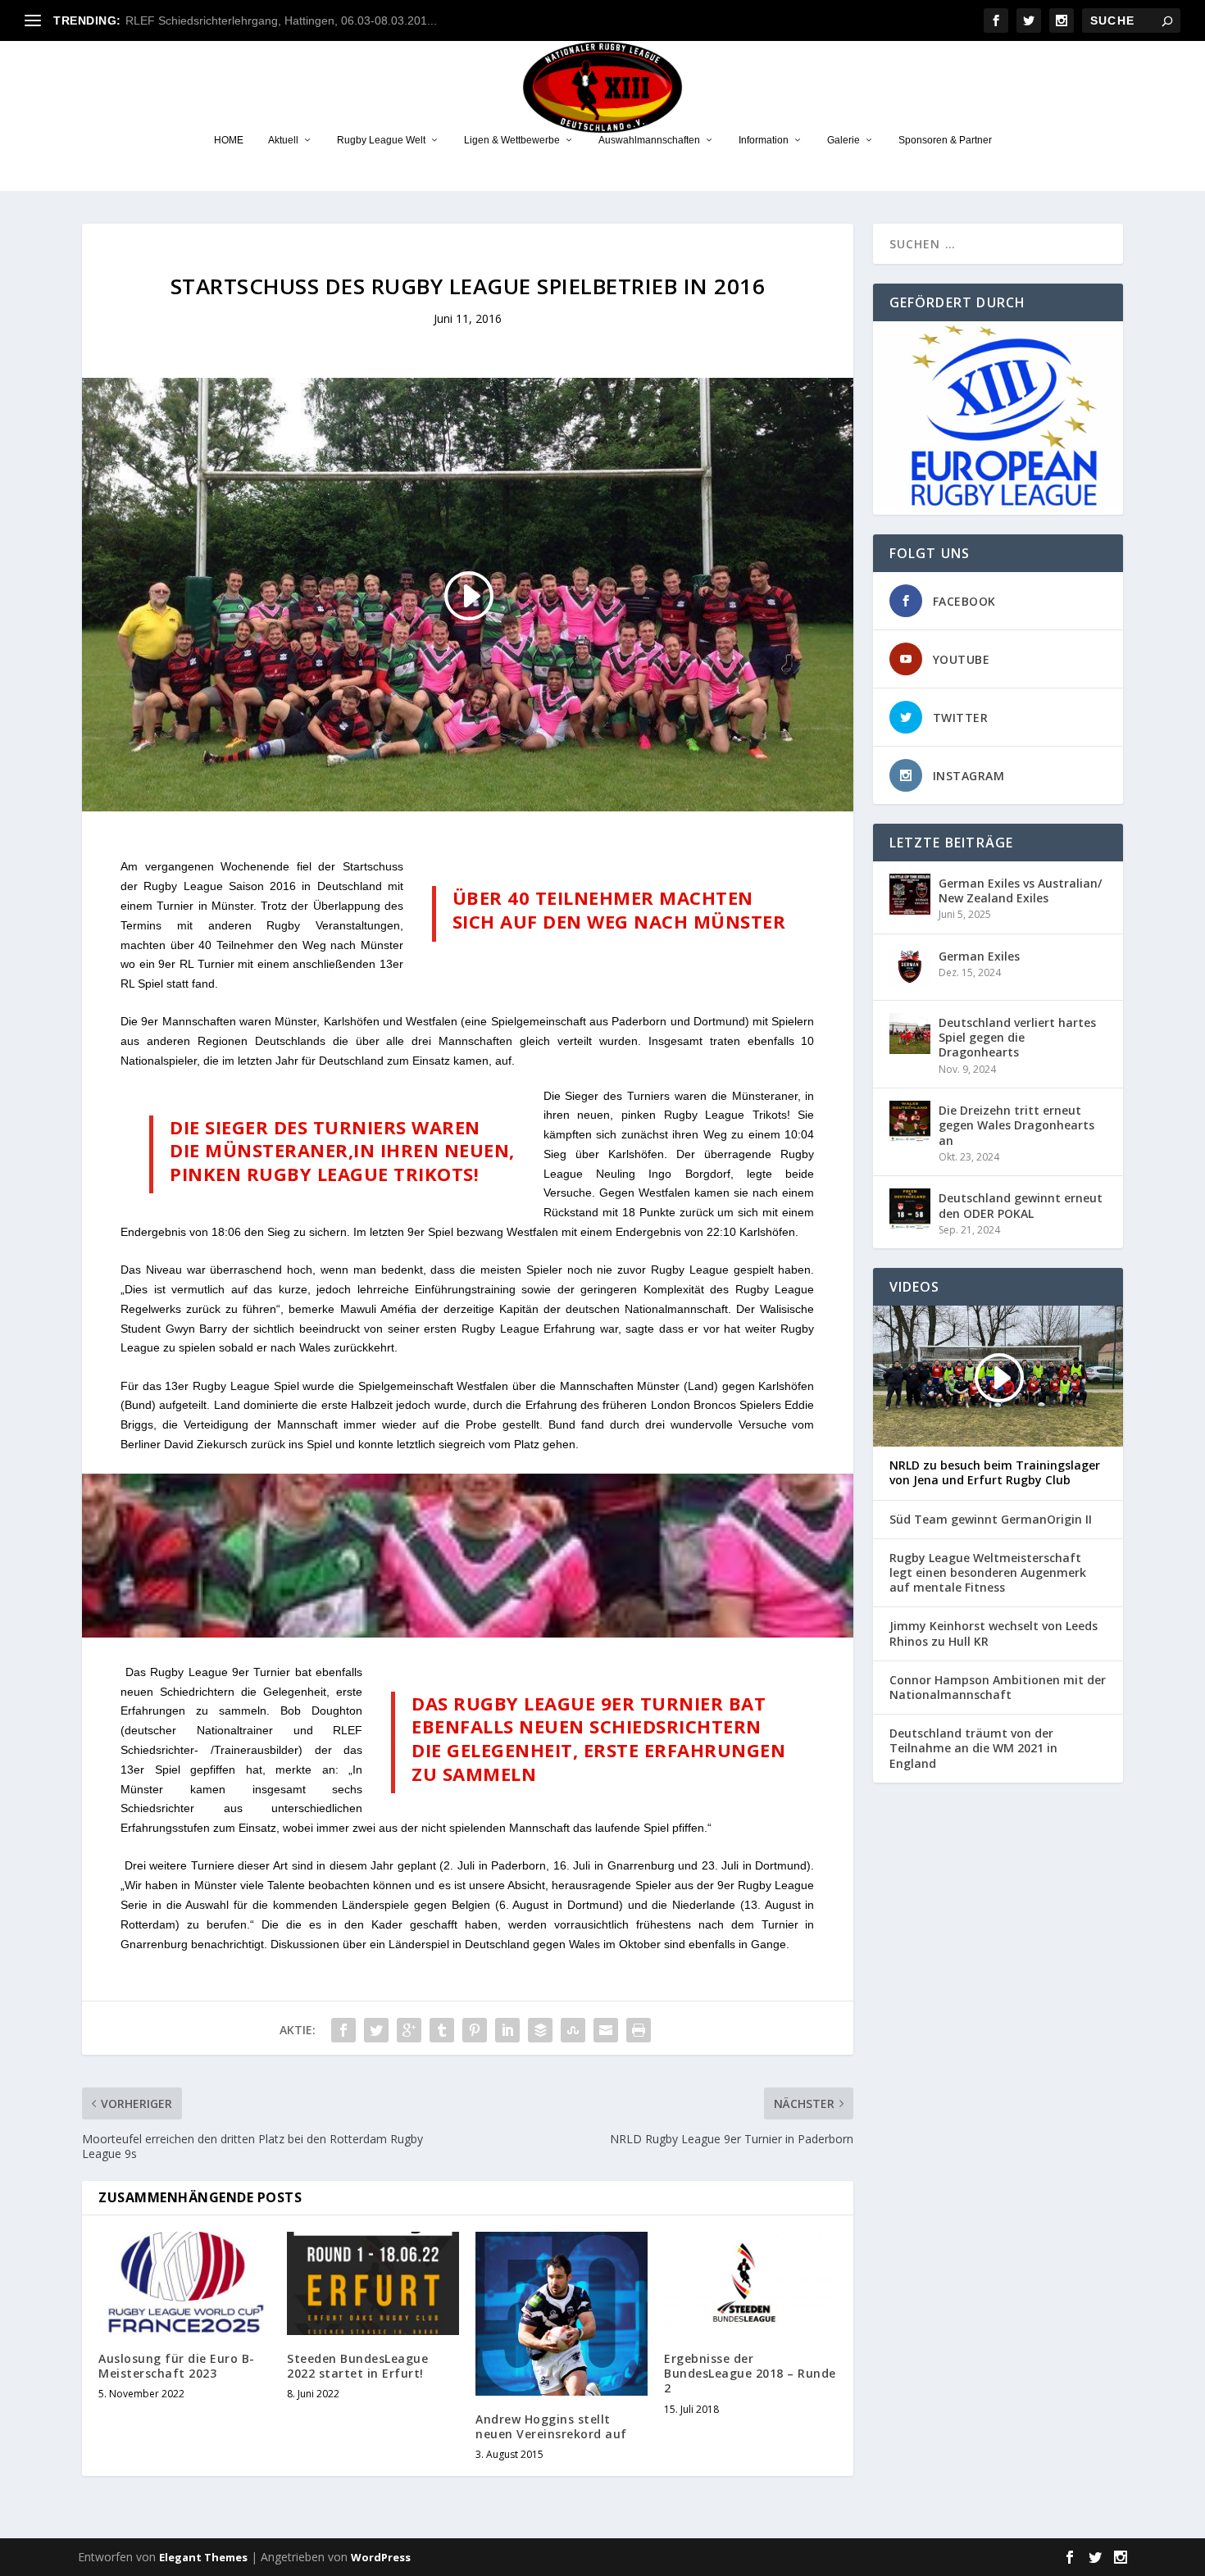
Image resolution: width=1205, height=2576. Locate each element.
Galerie (843, 140)
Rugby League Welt (381, 140)
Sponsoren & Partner (945, 140)
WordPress (381, 2557)
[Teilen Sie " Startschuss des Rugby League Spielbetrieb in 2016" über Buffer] (540, 2030)
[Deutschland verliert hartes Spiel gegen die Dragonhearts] (910, 1034)
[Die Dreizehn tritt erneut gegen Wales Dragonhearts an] (910, 1121)
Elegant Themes (203, 2557)
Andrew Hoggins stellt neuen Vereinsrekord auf (551, 2426)
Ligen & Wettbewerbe (512, 140)
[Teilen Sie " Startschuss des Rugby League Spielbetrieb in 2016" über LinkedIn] (507, 2030)
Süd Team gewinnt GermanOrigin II (991, 1520)
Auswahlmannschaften (649, 140)
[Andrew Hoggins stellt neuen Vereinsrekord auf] (562, 2314)
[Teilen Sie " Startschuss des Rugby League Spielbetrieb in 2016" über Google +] (409, 2030)
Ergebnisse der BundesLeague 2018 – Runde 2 (750, 2373)
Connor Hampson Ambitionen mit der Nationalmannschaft (998, 1688)
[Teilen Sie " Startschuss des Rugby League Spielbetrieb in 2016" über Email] (606, 2030)
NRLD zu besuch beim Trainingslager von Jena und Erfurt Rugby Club (995, 1473)
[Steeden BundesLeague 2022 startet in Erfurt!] (373, 2283)
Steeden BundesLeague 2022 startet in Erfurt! (357, 2366)
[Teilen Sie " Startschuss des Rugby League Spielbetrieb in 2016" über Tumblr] (442, 2030)
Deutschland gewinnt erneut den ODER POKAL (1021, 1205)
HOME (229, 140)
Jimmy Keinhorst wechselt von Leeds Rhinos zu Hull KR (994, 1633)
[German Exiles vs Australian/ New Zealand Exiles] (910, 894)
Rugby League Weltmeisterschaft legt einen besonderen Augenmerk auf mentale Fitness (988, 1573)
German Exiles (979, 956)
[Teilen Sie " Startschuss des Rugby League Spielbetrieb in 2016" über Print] (639, 2030)
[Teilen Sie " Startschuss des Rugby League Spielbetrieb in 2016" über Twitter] (376, 2030)
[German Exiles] (910, 967)
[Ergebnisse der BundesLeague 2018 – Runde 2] (750, 2283)
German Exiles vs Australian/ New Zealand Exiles (1020, 890)
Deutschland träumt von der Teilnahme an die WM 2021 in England (973, 1748)
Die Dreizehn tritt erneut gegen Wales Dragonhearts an (1016, 1125)
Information (764, 140)
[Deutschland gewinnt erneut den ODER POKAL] (910, 1209)
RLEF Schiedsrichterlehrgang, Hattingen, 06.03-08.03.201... (281, 20)
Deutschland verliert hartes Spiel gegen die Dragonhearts (1017, 1037)
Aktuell (283, 140)
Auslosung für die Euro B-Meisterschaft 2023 (177, 2366)
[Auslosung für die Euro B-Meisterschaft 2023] (184, 2283)
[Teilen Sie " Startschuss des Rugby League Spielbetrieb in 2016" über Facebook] (343, 2030)
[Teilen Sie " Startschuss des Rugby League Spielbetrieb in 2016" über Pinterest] (475, 2030)
